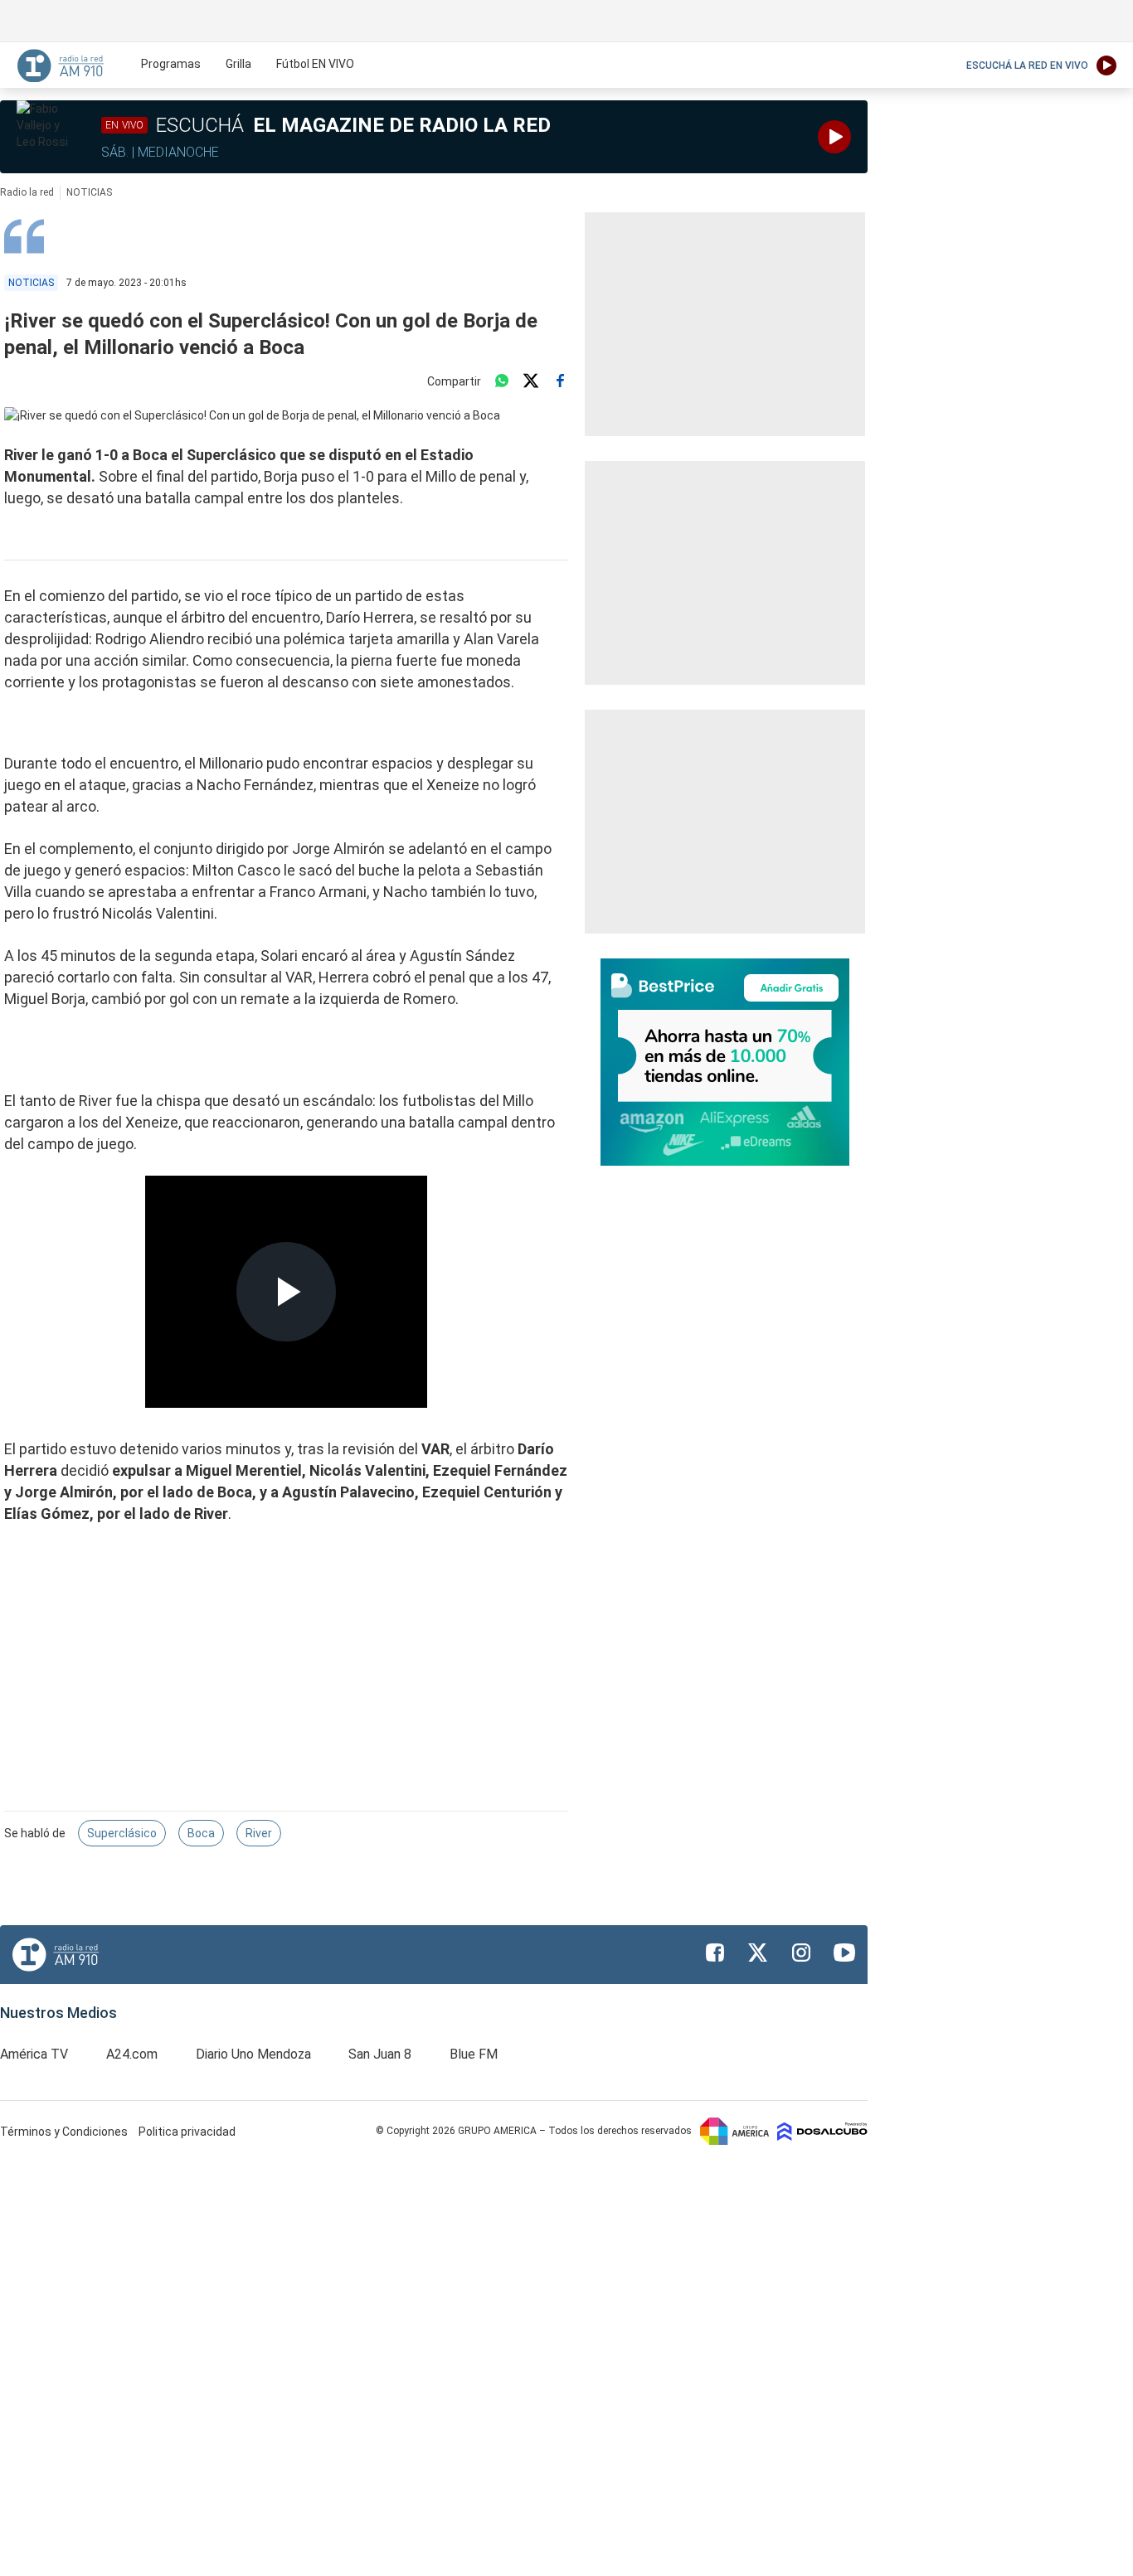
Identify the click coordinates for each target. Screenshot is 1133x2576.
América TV (34, 2054)
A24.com (132, 2054)
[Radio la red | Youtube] (844, 1953)
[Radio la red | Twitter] (758, 1953)
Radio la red (27, 192)
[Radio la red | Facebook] (715, 1953)
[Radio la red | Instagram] (801, 1953)
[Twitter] (531, 381)
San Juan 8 (380, 2054)
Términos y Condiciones (65, 2132)
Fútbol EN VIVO (315, 64)
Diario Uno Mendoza (253, 2054)
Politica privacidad (187, 2132)
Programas (171, 64)
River (259, 1833)
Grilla (238, 64)
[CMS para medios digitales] (822, 2131)
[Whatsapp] (502, 381)
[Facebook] (560, 381)
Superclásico (122, 1833)
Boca (201, 1833)
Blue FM (474, 2054)
